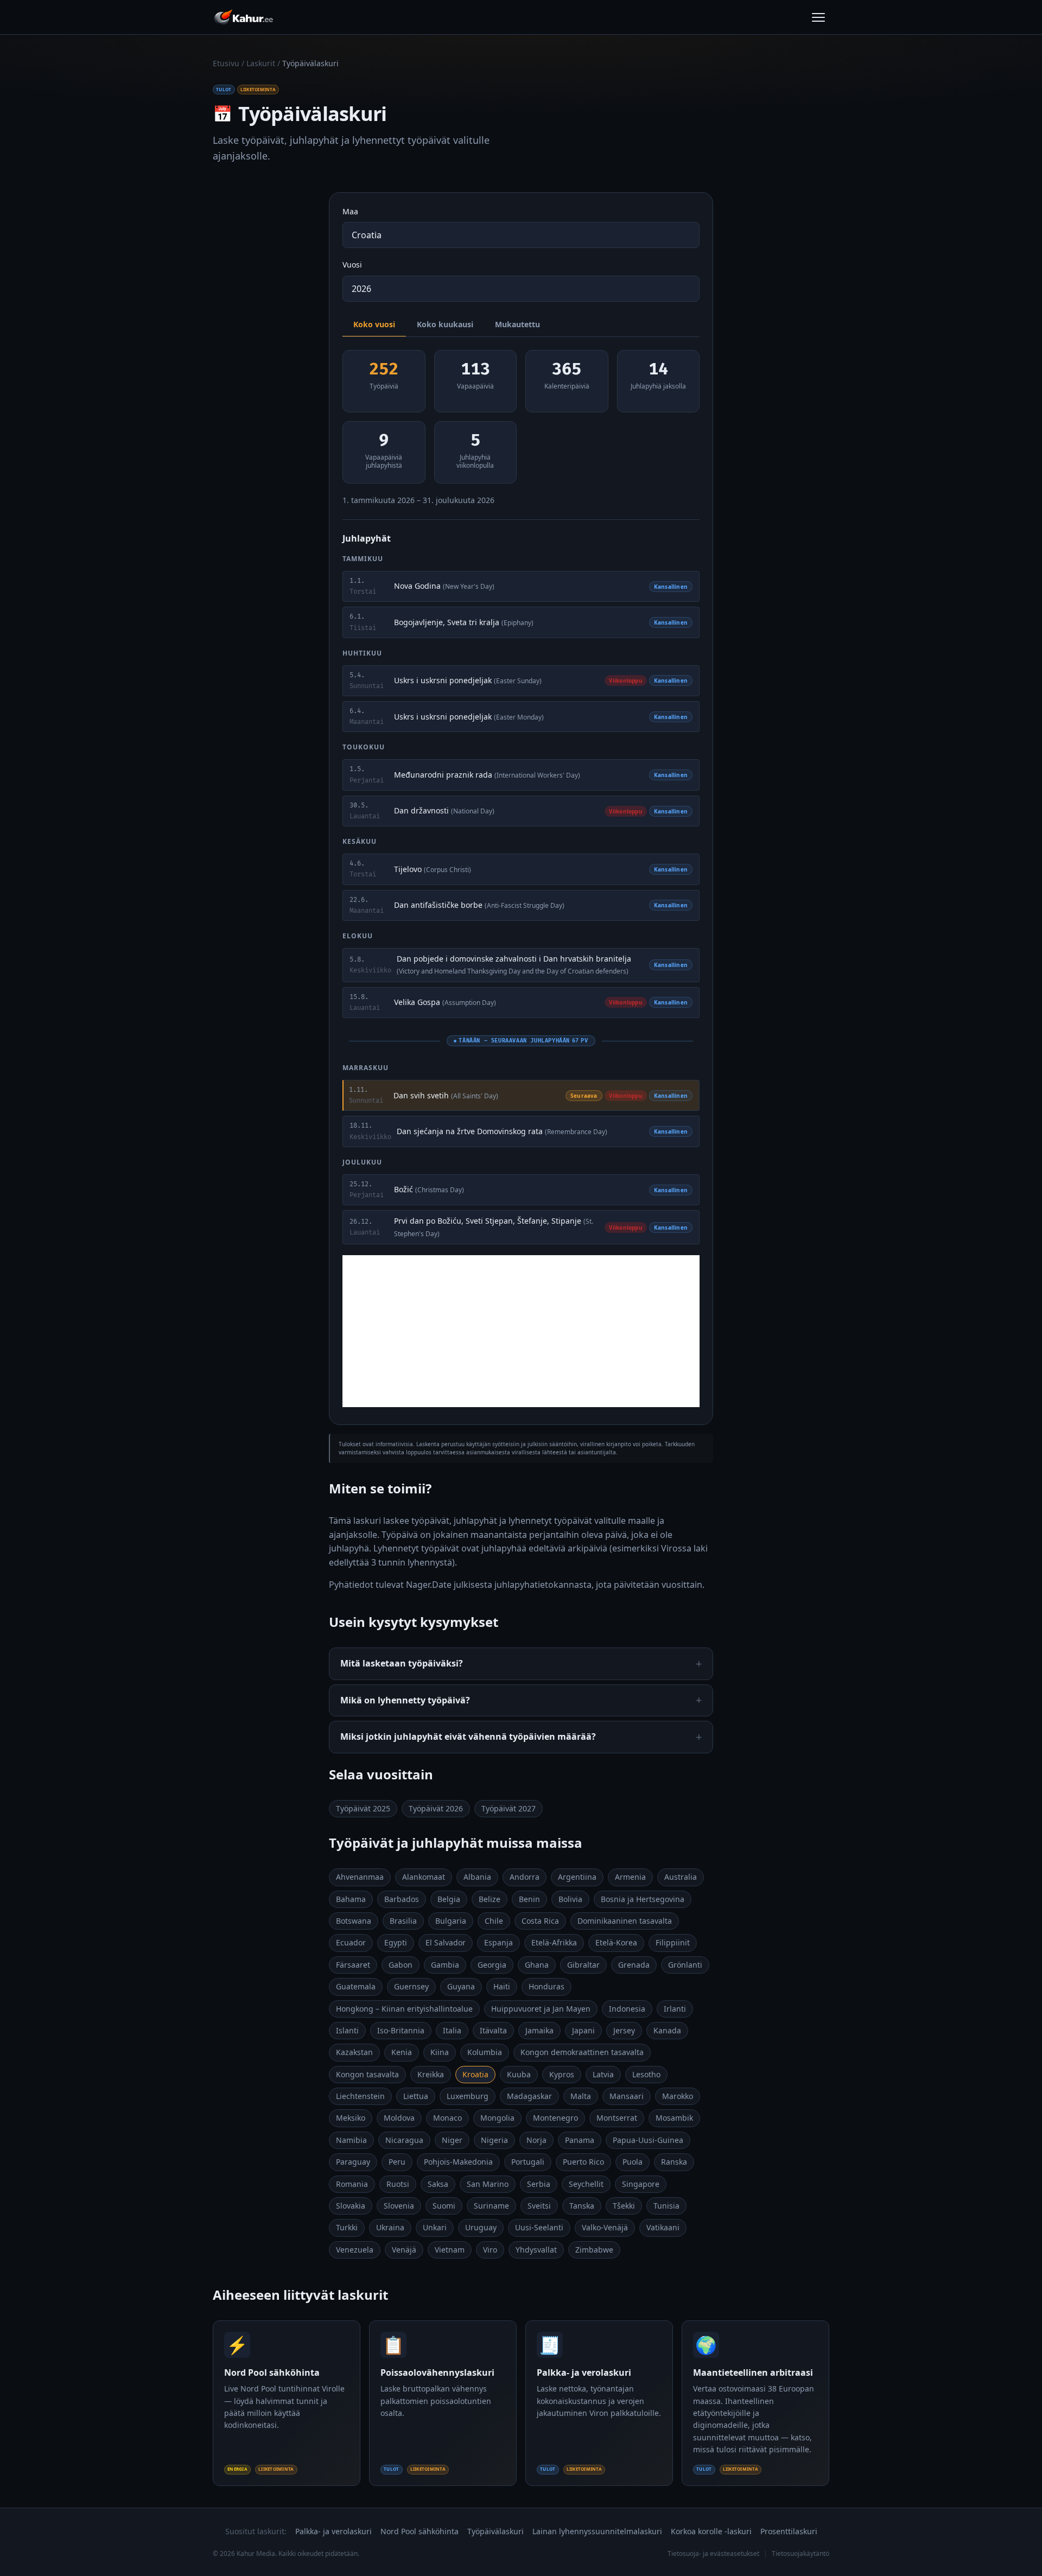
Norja (536, 2140)
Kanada (667, 2030)
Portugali (528, 2162)
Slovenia (399, 2206)
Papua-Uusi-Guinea (648, 2140)
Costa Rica (540, 1921)
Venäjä (404, 2250)
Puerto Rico (583, 2162)
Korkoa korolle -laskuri (711, 2531)
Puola (633, 2162)
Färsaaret (353, 1965)
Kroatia (475, 2074)
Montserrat (617, 2118)
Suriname (491, 2206)
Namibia (351, 2140)
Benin (529, 1899)
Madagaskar (529, 2096)
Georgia (492, 1965)
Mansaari (627, 2096)
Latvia (603, 2074)
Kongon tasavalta (367, 2074)
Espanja (498, 1942)
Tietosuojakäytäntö (800, 2553)
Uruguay (481, 2227)
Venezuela (355, 2250)
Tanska (582, 2206)
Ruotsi (398, 2184)
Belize (490, 1899)
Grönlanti (685, 1965)
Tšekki (624, 2206)
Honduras (547, 1986)
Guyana (461, 1986)
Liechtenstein (360, 2096)
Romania (352, 2184)
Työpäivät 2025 (363, 1808)
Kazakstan (354, 2052)
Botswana (354, 1921)
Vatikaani (663, 2227)
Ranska (674, 2162)
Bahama (351, 1899)
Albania (477, 1877)
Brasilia (403, 1921)
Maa (350, 211)
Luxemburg (468, 2096)
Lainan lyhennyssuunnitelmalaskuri (597, 2531)
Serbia (539, 2184)
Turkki (347, 2227)
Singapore (641, 2184)
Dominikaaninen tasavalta (625, 1921)
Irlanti (675, 2009)
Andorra (525, 1877)
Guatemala (356, 1986)
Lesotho (646, 2074)
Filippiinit (673, 1942)
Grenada (634, 1965)
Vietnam (450, 2250)
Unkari (435, 2227)
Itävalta (493, 2030)
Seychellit (586, 2184)
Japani (583, 2030)
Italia (452, 2030)
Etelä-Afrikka (554, 1942)
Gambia (445, 1965)
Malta (581, 2096)
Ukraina (390, 2227)
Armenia (630, 1877)
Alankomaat (424, 1877)
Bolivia (570, 1899)
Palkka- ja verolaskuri (333, 2531)
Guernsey (411, 1986)
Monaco (447, 2118)
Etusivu (226, 63)
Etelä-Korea (616, 1942)
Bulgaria (451, 1921)
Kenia (402, 2052)
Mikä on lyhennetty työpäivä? (405, 1700)
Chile (494, 1921)
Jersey (624, 2030)
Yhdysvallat (536, 2250)
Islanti (347, 2030)
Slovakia (351, 2206)
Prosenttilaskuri (789, 2531)
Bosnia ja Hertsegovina (643, 1899)
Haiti (502, 1986)
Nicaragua (404, 2140)
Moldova (399, 2118)
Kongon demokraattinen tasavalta (582, 2052)
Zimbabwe (594, 2250)
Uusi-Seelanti (539, 2227)
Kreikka (431, 2074)
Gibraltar (583, 1965)
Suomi (444, 2206)
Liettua (416, 2096)
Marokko (678, 2096)
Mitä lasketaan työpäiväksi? (402, 1663)
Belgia (449, 1899)
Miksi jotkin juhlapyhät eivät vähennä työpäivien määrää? (468, 1737)
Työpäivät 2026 (436, 1808)
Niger (452, 2140)
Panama (580, 2140)
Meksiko (351, 2118)
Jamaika (539, 2030)
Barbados (402, 1899)
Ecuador (351, 1942)
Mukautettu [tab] (517, 324)
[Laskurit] (243, 17)
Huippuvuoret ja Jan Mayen (541, 2009)
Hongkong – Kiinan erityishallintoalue (404, 2009)
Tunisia (666, 2206)
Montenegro (555, 2118)
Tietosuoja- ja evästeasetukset (713, 2553)
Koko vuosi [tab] (374, 324)
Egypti (396, 1942)
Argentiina (577, 1877)
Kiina (440, 2052)
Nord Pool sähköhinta (420, 2531)
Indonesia (627, 2009)
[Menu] (818, 17)
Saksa (438, 2184)
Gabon (401, 1965)
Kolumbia (485, 2052)
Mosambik (674, 2118)
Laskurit (261, 63)
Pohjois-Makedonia (458, 2162)
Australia (681, 1877)
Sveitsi (539, 2206)
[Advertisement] (521, 1331)
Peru (397, 2162)
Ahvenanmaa (360, 1877)
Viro (490, 2250)
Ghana (537, 1965)
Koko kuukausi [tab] (445, 324)
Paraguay (353, 2162)
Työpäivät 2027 (509, 1808)
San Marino (488, 2184)
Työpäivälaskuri (495, 2531)
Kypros (562, 2074)
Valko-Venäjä (605, 2227)
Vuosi (352, 265)
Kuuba (519, 2074)
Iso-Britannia (401, 2030)
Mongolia (497, 2118)
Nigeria (494, 2140)
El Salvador (446, 1942)
